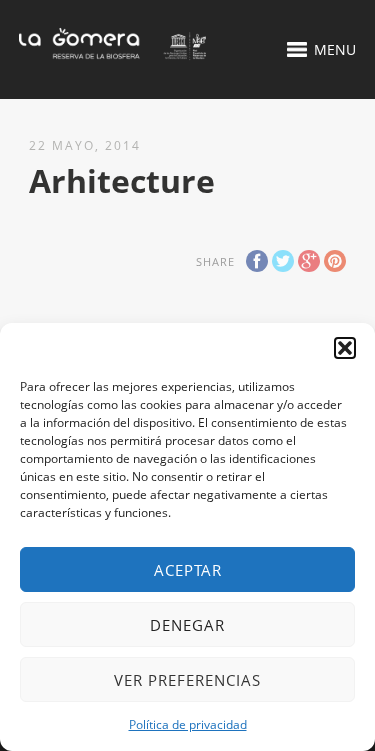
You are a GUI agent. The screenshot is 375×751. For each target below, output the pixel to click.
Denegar (187, 625)
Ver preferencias (187, 680)
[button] (345, 348)
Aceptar (188, 570)
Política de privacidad (188, 724)
